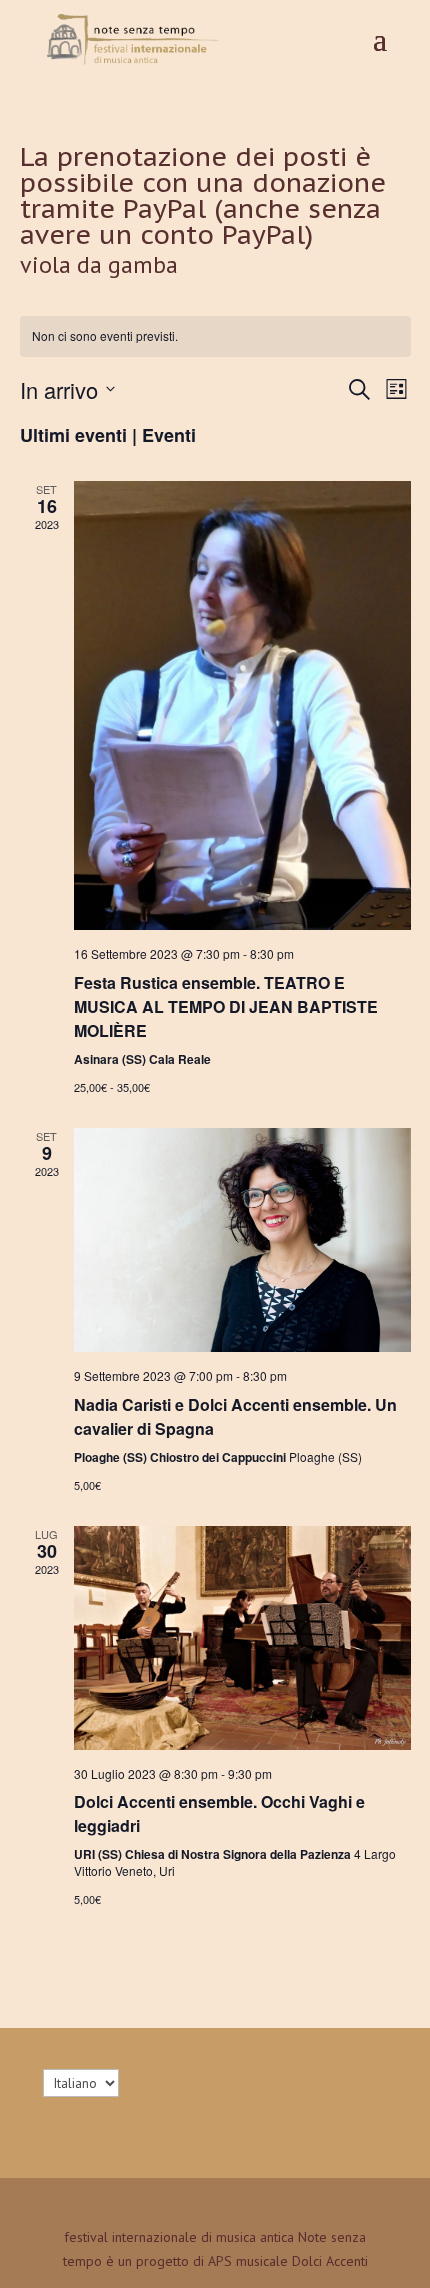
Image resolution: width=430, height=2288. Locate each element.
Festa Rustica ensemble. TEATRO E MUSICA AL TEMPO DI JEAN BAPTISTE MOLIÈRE (226, 1006)
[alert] (215, 336)
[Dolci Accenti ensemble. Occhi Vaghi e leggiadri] (242, 1638)
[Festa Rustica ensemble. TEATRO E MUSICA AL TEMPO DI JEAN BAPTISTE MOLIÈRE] (242, 705)
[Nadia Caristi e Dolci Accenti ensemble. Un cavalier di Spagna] (242, 1240)
